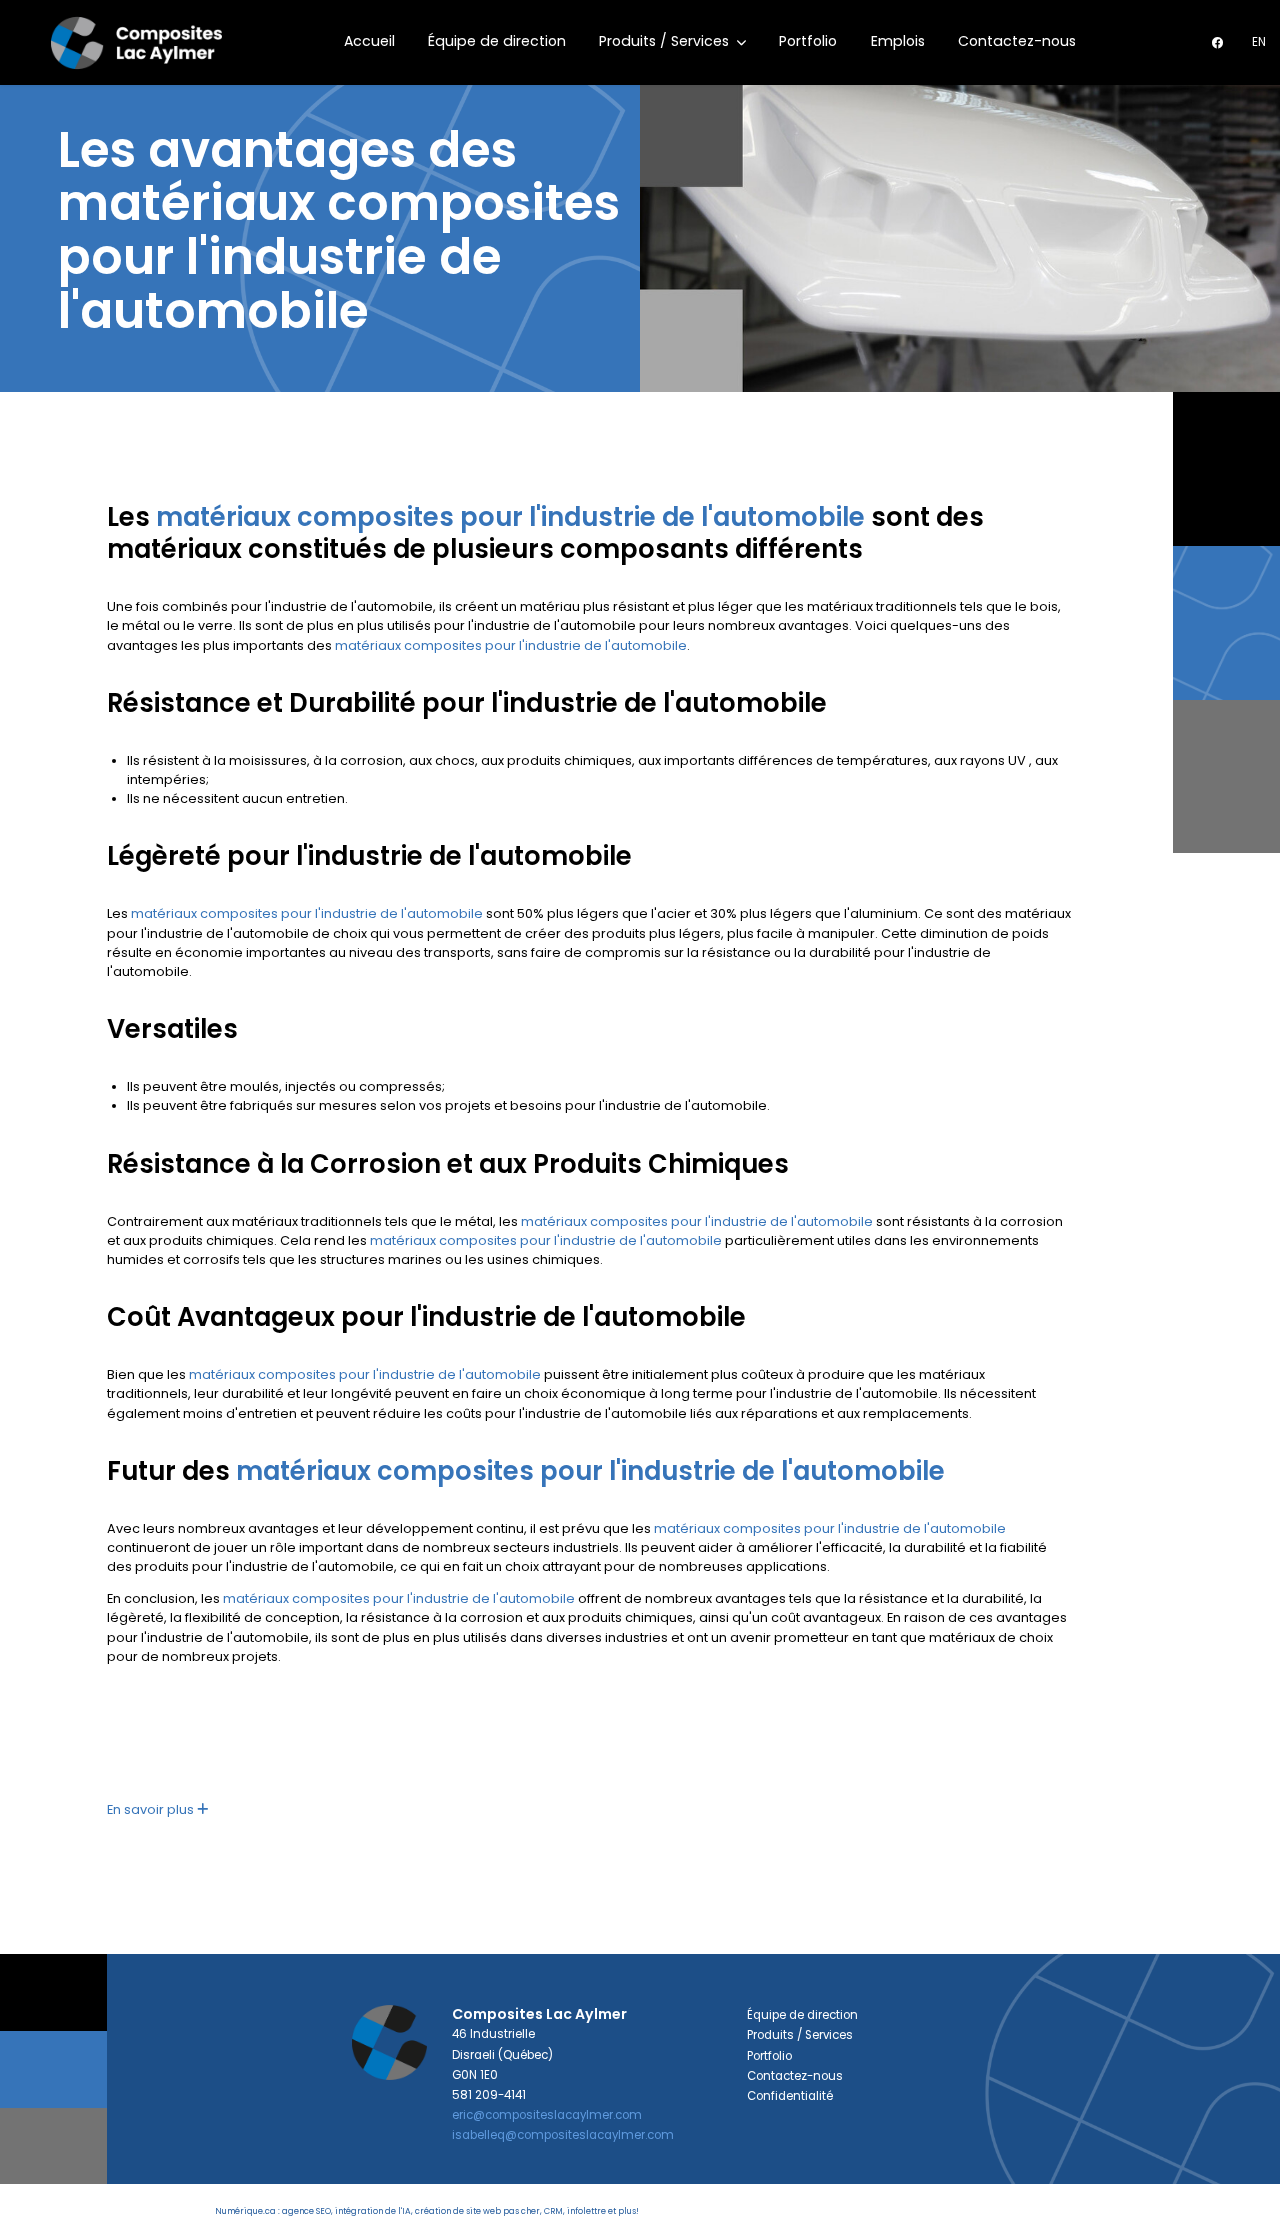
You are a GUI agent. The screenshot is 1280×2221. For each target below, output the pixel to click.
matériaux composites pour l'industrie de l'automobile (510, 517)
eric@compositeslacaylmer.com (547, 2115)
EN (1259, 42)
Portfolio (808, 41)
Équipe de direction (497, 41)
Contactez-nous (1017, 41)
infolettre (586, 2211)
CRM (553, 2211)
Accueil (369, 41)
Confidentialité (790, 2096)
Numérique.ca (245, 2211)
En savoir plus (152, 1809)
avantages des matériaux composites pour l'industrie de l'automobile (339, 230)
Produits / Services (666, 41)
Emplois (898, 41)
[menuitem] (1259, 42)
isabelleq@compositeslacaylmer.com (563, 2135)
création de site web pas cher (477, 2211)
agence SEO (306, 2211)
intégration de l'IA (373, 2211)
